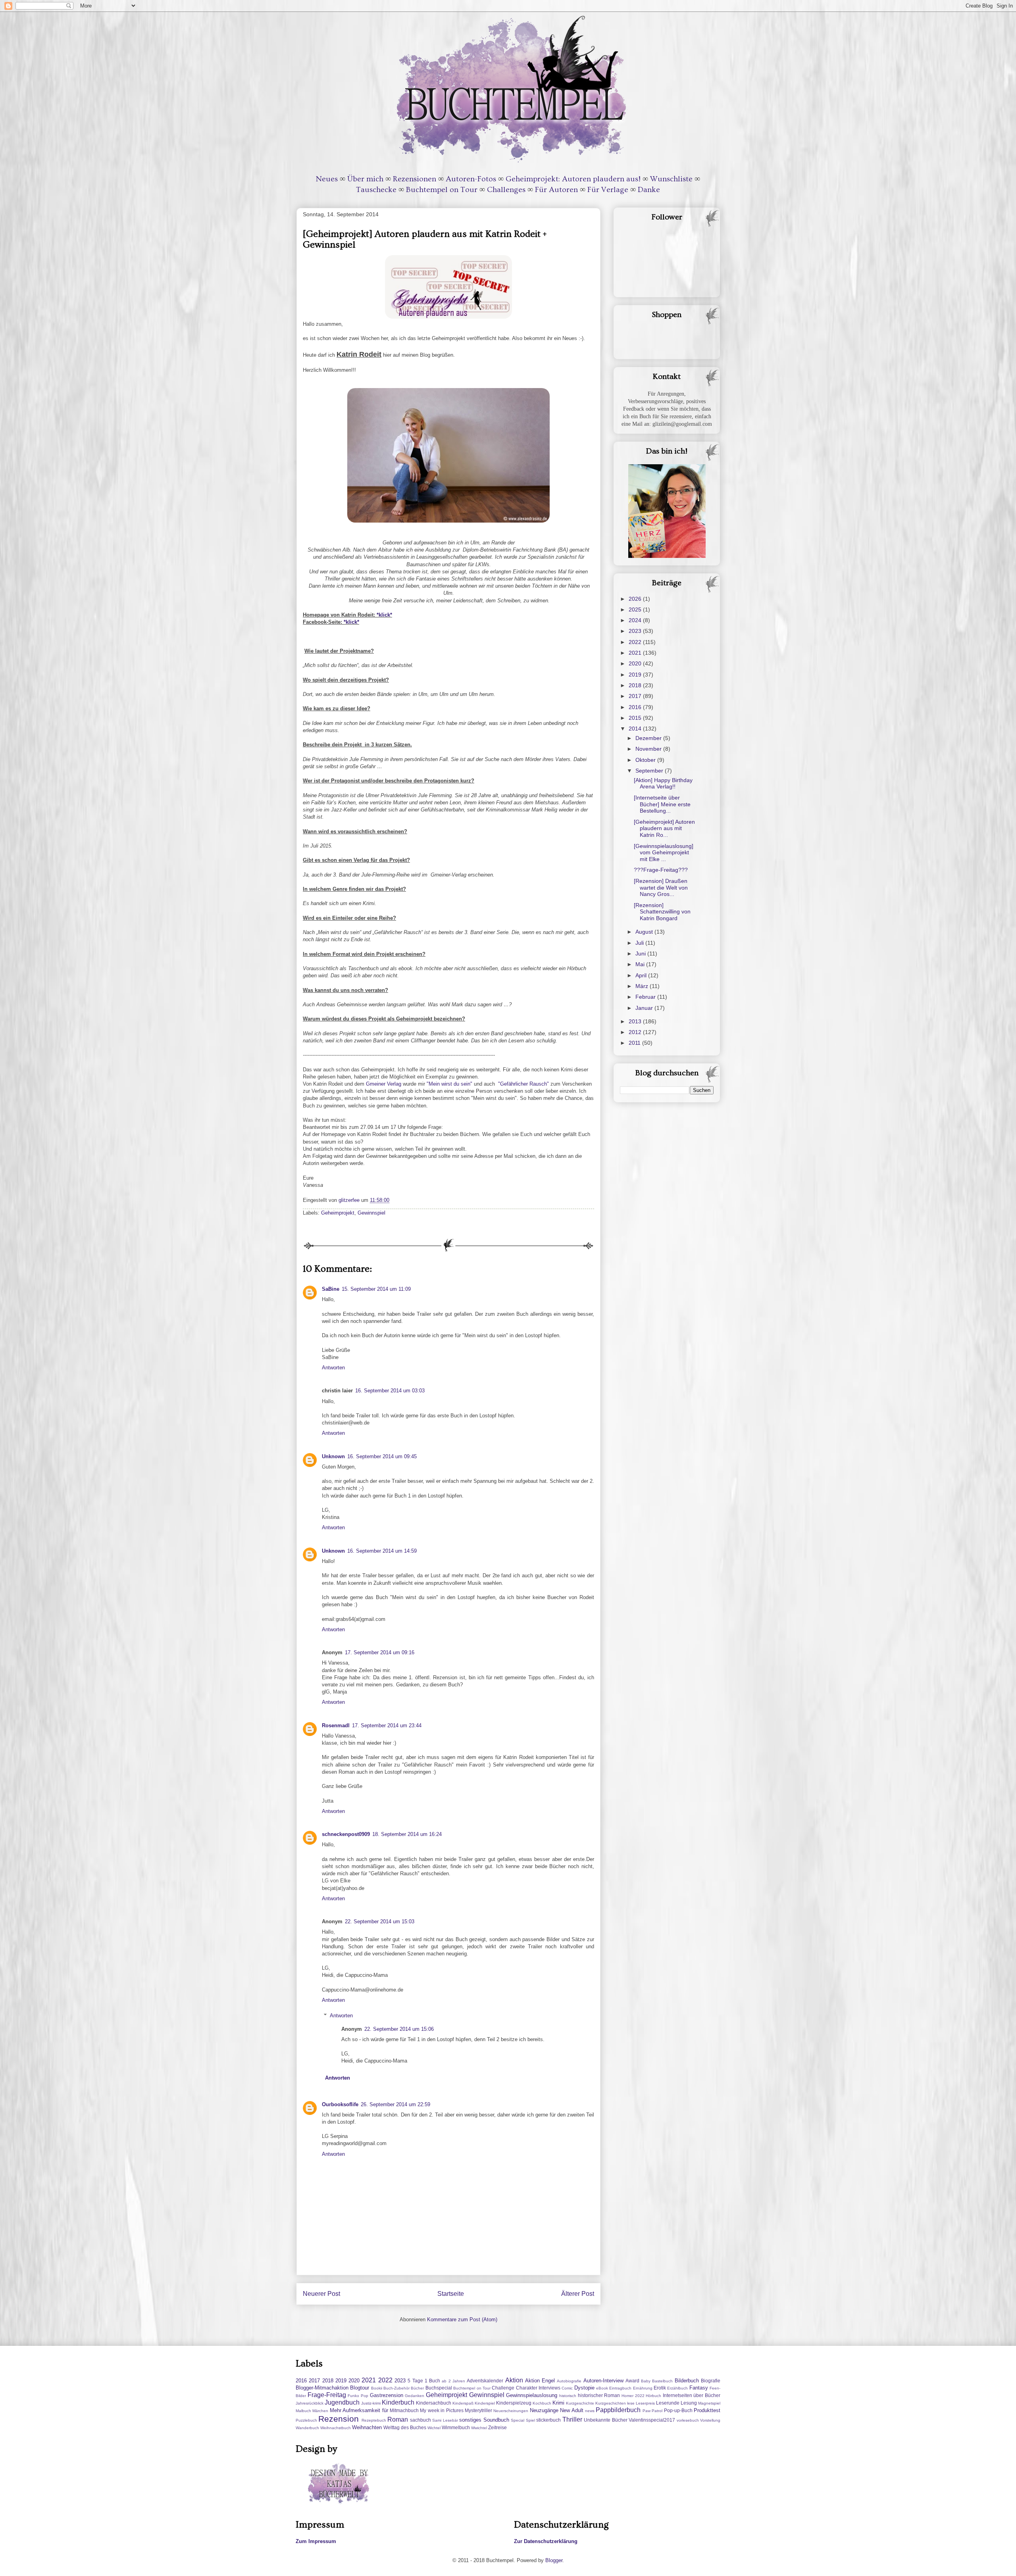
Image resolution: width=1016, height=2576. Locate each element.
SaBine (331, 1289)
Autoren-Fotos (471, 179)
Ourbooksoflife (340, 2104)
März (643, 986)
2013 (636, 1021)
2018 (636, 685)
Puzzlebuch (306, 2420)
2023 (636, 631)
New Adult (571, 2410)
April (642, 975)
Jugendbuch (342, 2402)
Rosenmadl (336, 1725)
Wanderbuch (307, 2428)
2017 (636, 696)
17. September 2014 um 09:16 (380, 1652)
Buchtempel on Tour (442, 190)
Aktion (514, 2380)
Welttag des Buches (405, 2427)
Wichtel (434, 2428)
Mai (641, 964)
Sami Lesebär (445, 2420)
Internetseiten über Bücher (692, 2395)
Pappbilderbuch (618, 2410)
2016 (636, 707)
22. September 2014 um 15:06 (399, 2029)
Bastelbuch (662, 2381)
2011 (635, 1043)
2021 (636, 653)
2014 (636, 729)
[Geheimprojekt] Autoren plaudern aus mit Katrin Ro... (664, 829)
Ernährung (643, 2388)
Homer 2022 (633, 2396)
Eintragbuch (620, 2388)
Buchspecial (439, 2388)
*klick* (384, 615)
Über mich (365, 179)
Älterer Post (578, 2294)
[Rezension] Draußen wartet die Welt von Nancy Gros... (661, 888)
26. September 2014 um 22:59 (395, 2104)
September (650, 771)
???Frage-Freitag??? (661, 870)
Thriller (572, 2419)
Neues (327, 179)
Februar (646, 997)
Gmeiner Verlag (383, 1084)
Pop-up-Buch (678, 2410)
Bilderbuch (687, 2381)
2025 (636, 609)
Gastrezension (387, 2395)
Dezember (649, 738)
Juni (641, 954)
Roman (398, 2419)
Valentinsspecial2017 (652, 2420)
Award (632, 2381)
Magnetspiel (709, 2403)
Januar (645, 1008)
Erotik (660, 2388)
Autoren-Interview (603, 2381)
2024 (636, 620)
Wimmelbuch (456, 2427)
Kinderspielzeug (514, 2403)
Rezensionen (415, 179)
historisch (568, 2396)
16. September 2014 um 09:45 (382, 1456)
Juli (640, 943)
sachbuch (420, 2420)
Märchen (320, 2411)
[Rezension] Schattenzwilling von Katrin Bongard (662, 912)
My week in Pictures (442, 2410)
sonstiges (470, 2420)
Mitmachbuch (404, 2410)
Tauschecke (376, 190)
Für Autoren (556, 190)
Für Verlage (608, 190)
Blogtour (360, 2388)
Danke (649, 190)
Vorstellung (710, 2420)
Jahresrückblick (310, 2403)
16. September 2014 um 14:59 (382, 1551)
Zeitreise (497, 2427)
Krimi (558, 2403)
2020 (636, 663)
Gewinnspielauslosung (532, 2395)
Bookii (377, 2388)
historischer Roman (599, 2395)
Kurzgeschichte (580, 2403)
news (590, 2411)
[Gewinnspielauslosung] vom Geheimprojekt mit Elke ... (664, 853)
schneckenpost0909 (346, 1834)
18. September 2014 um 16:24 (407, 1834)
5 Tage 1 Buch (424, 2381)
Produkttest (707, 2410)
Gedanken (415, 2396)
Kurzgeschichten (611, 2403)
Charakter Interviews (538, 2388)
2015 (636, 718)
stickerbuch (548, 2420)
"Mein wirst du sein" (449, 1084)
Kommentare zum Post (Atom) (462, 2319)
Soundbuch (496, 2420)
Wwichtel (479, 2428)
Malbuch (303, 2411)
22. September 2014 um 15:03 (380, 1921)
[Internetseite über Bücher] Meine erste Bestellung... (662, 804)
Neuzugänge (544, 2410)
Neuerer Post (321, 2294)
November (649, 749)
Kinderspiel (485, 2403)
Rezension (339, 2419)
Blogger (554, 2560)
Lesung (689, 2403)
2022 (636, 642)
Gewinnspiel (371, 1213)
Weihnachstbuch (336, 2428)
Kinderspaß (463, 2403)
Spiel (530, 2420)
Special (518, 2420)
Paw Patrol (652, 2411)
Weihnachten (367, 2427)
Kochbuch (542, 2403)
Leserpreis (645, 2403)
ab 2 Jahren (453, 2381)
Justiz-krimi (371, 2403)
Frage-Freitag (327, 2395)
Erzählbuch (677, 2388)
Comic (567, 2388)
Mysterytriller (478, 2410)
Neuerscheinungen (511, 2411)
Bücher (417, 2388)
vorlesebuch (688, 2420)
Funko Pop (358, 2396)
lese (631, 2403)
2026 (636, 599)
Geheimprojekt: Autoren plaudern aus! (573, 179)
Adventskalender (485, 2381)
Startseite (451, 2294)
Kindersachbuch (434, 2403)
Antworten (333, 1368)
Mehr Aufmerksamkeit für (359, 2410)
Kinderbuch (398, 2402)
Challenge (503, 2388)
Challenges (506, 190)
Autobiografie (569, 2381)
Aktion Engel (540, 2381)
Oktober (646, 760)
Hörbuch (653, 2396)
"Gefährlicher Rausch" (523, 1084)
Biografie (711, 2381)
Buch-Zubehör (396, 2388)
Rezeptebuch (374, 2420)
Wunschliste (671, 179)
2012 (636, 1032)
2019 (636, 675)
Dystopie (584, 2388)
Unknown (333, 1456)
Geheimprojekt (338, 1213)
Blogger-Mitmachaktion (322, 2388)
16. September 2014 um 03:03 (390, 1391)
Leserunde (668, 2403)
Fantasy (699, 2388)
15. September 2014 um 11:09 (376, 1289)
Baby (646, 2381)
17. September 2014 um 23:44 (387, 1725)
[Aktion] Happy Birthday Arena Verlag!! (663, 783)
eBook (602, 2388)
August (645, 932)
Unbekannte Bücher (605, 2420)
